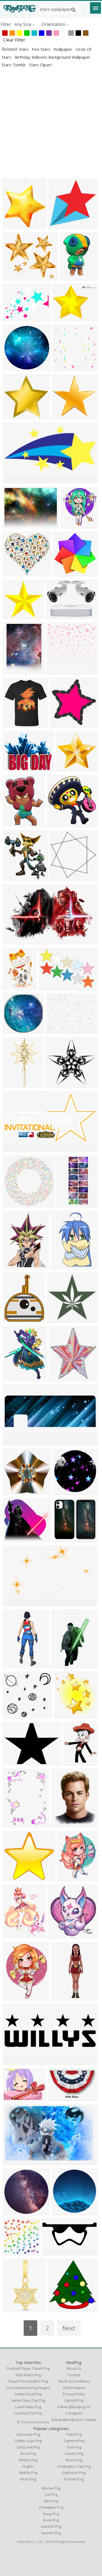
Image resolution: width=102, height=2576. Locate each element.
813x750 (13, 573)
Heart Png (28, 2479)
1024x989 (14, 368)
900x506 (13, 941)
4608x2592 (54, 2252)
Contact (74, 2375)
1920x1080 (15, 1149)
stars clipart (41, 65)
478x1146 (68, 1204)
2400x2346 (65, 573)
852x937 (13, 878)
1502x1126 (15, 2098)
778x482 (58, 2098)
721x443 (13, 2162)
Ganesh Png (51, 2526)
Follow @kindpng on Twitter (74, 2420)
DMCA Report (74, 2388)
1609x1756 (73, 525)
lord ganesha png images (28, 2388)
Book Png (51, 2520)
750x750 (13, 2212)
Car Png (51, 2494)
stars (24, 49)
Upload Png (74, 2400)
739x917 (13, 1378)
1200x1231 (62, 878)
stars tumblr (14, 65)
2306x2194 (15, 1492)
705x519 (56, 616)
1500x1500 (65, 368)
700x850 (73, 1762)
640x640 (63, 1492)
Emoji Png (51, 2514)
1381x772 (14, 1603)
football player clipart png (28, 2368)
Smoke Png (74, 2453)
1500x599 (14, 1442)
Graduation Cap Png (74, 2466)
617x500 (13, 525)
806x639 (62, 318)
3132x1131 (15, 2062)
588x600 (60, 725)
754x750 (13, 1204)
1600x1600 (15, 2309)
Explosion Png (74, 2473)
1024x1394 (15, 671)
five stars (42, 49)
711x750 (64, 1715)
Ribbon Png (28, 2460)
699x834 (13, 1936)
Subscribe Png (28, 2434)
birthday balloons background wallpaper (52, 57)
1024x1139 (61, 1378)
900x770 (13, 277)
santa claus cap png (28, 2400)
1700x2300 (69, 1878)
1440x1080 (60, 2309)
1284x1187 (15, 480)
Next (69, 2328)
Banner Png (51, 2533)
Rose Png (28, 2453)
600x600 (57, 1320)
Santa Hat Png (28, 2447)
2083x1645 (15, 768)
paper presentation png (28, 2381)
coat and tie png (28, 2413)
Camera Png (74, 2441)
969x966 (58, 226)
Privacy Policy (74, 2394)
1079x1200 (60, 1936)
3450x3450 (64, 416)
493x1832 (62, 1998)
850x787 (66, 768)
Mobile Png (28, 2473)
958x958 (13, 416)
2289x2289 (15, 1715)
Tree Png (74, 2447)
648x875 (61, 1824)
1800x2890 (64, 1266)
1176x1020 (15, 226)
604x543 (13, 1539)
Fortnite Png (74, 2479)
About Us (74, 2368)
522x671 (13, 824)
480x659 (70, 277)
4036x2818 (51, 987)
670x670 (56, 824)
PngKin (28, 2466)
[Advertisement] (51, 123)
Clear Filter (14, 40)
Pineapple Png (51, 2507)
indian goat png (28, 2394)
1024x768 (57, 1031)
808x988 (13, 1266)
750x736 (13, 1031)
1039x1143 (15, 725)
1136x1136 (65, 1539)
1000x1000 (15, 987)
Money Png (51, 2488)
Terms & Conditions (74, 2381)
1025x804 (14, 318)
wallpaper (64, 49)
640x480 (13, 1762)
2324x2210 (58, 1085)
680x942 (13, 1824)
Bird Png (51, 2501)
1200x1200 (15, 1085)
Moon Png (74, 2460)
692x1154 (62, 1665)
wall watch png (28, 2375)
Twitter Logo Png (28, 2441)
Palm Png (74, 2434)
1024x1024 (59, 671)
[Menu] (95, 8)
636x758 (13, 1320)
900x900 (13, 2252)
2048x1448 (15, 616)
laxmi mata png (28, 2407)
